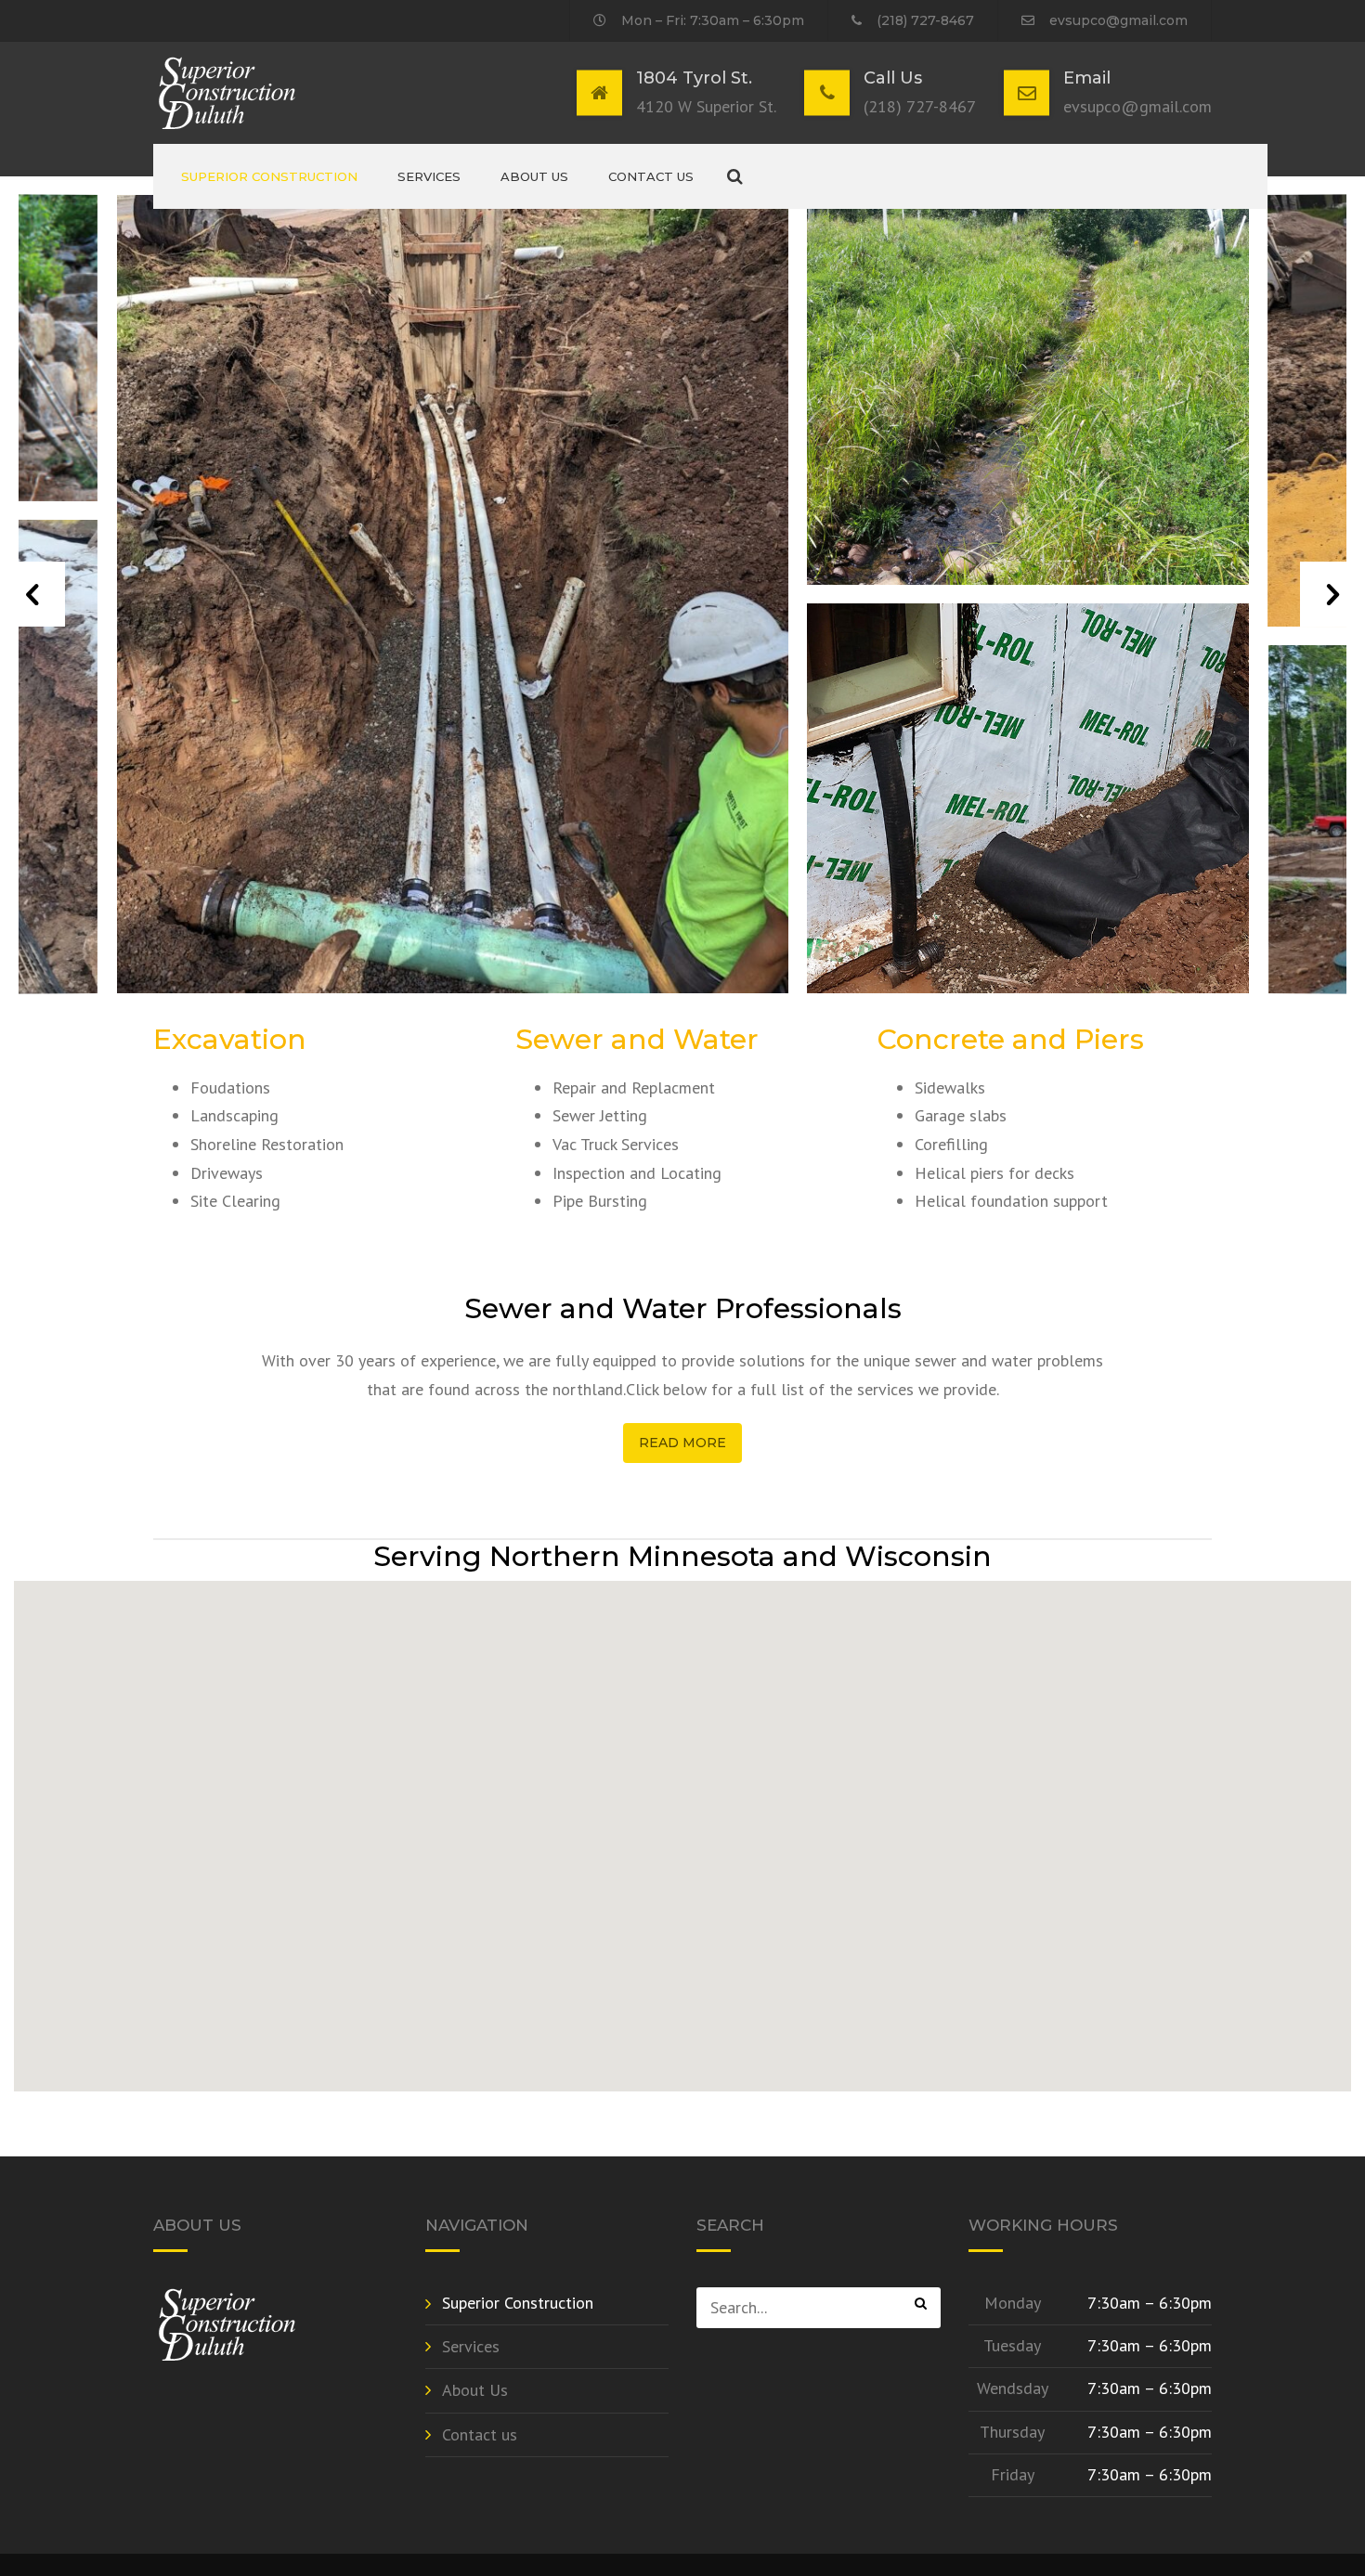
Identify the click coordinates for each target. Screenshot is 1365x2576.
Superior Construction (269, 176)
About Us (534, 176)
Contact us (651, 176)
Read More (682, 1443)
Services (429, 176)
